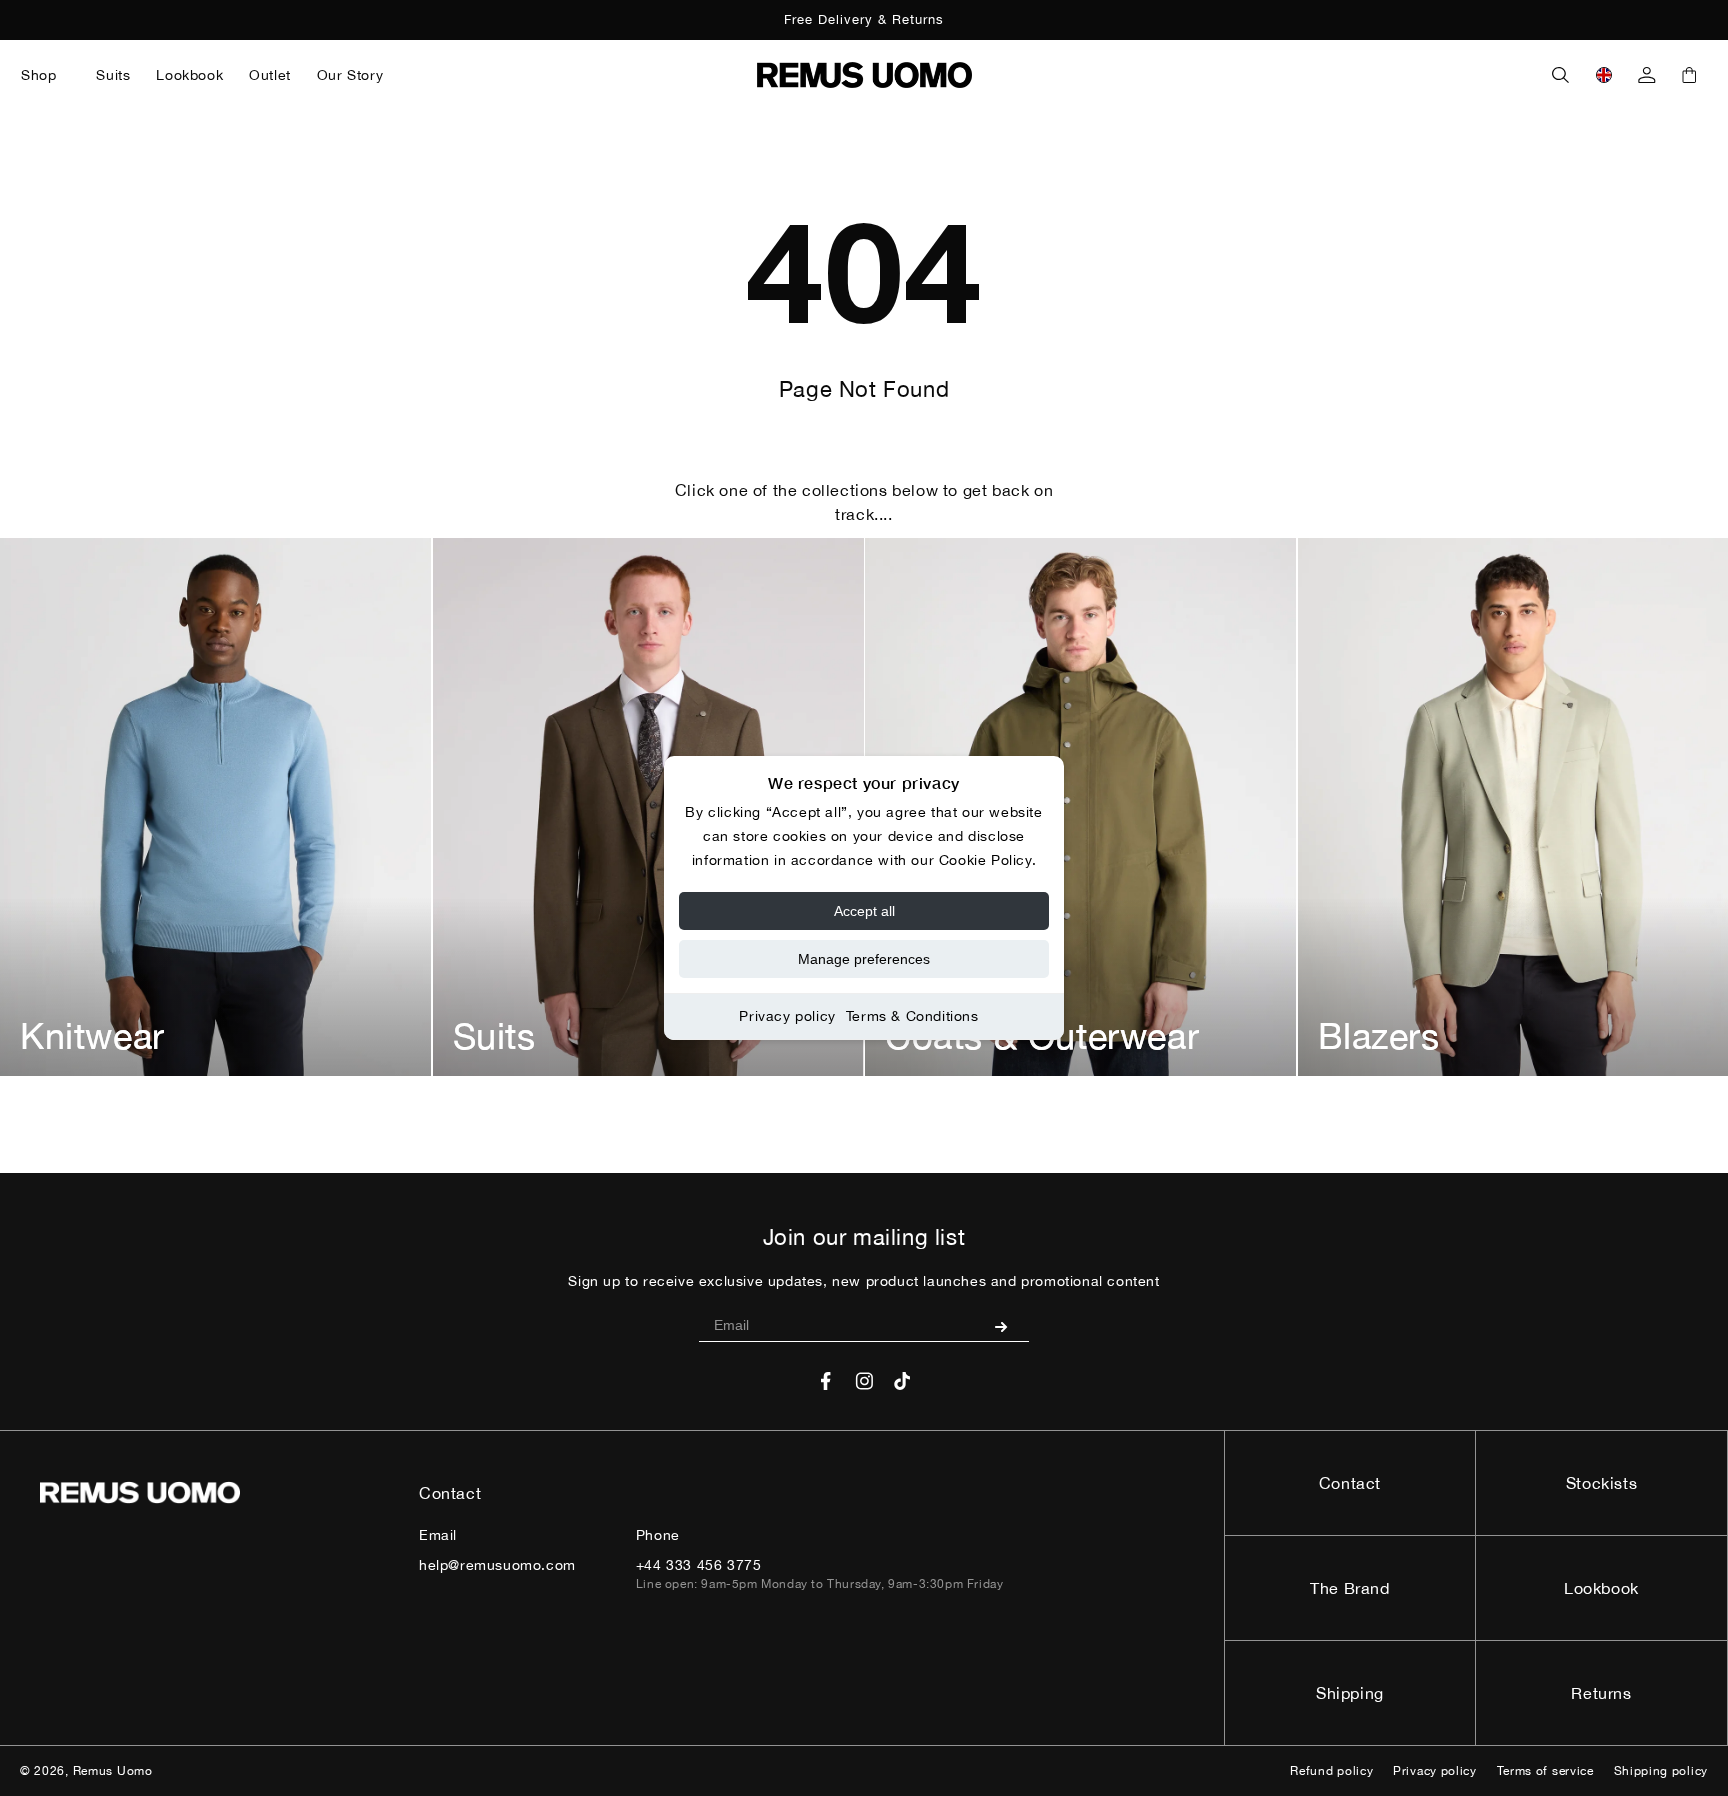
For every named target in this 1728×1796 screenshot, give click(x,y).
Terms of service (1545, 1771)
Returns (1601, 1693)
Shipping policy (1661, 1771)
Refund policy (1331, 1771)
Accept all (864, 911)
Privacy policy (787, 1016)
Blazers (1379, 1036)
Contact (1350, 1483)
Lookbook (1601, 1588)
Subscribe (1008, 1326)
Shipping (1350, 1693)
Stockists (1601, 1483)
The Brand (1349, 1588)
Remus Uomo (113, 1771)
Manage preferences (864, 959)
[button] (45, 75)
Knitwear (92, 1036)
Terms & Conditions (912, 1016)
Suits (494, 1036)
